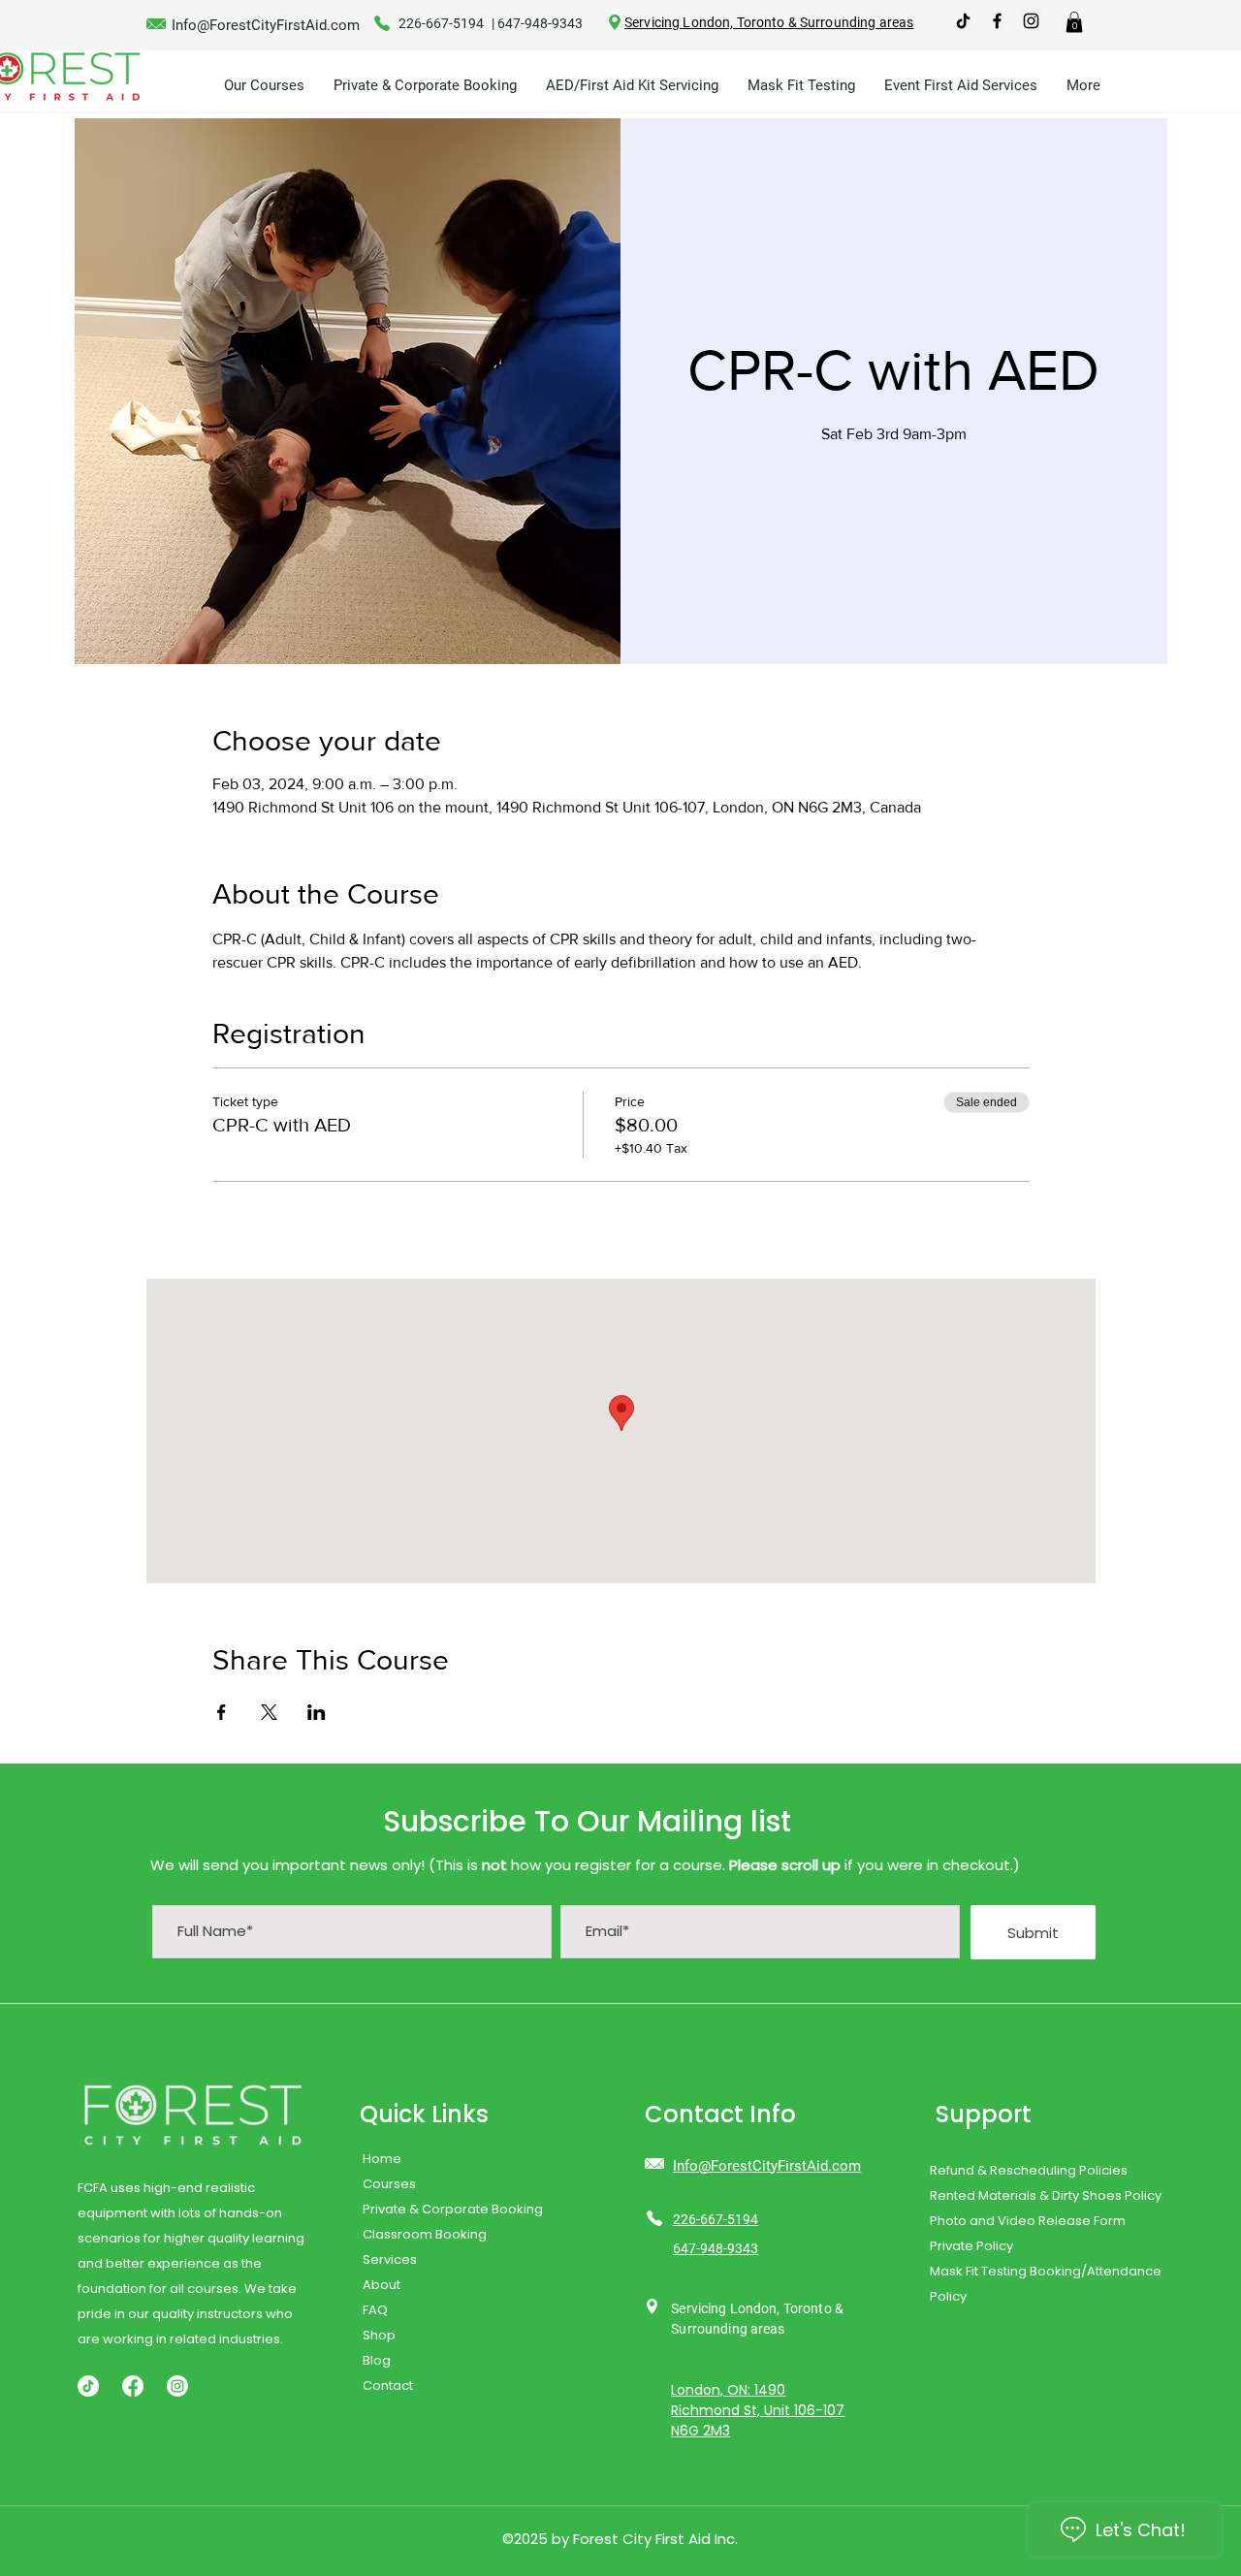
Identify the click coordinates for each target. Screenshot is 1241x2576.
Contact (388, 2385)
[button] (1074, 22)
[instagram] (1031, 21)
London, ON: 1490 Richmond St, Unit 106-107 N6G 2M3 (758, 2410)
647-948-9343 (540, 23)
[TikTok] (963, 21)
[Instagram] (177, 2386)
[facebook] (997, 21)
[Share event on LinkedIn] (317, 1712)
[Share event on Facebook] (222, 1712)
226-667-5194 (441, 23)
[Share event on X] (269, 1712)
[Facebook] (133, 2386)
